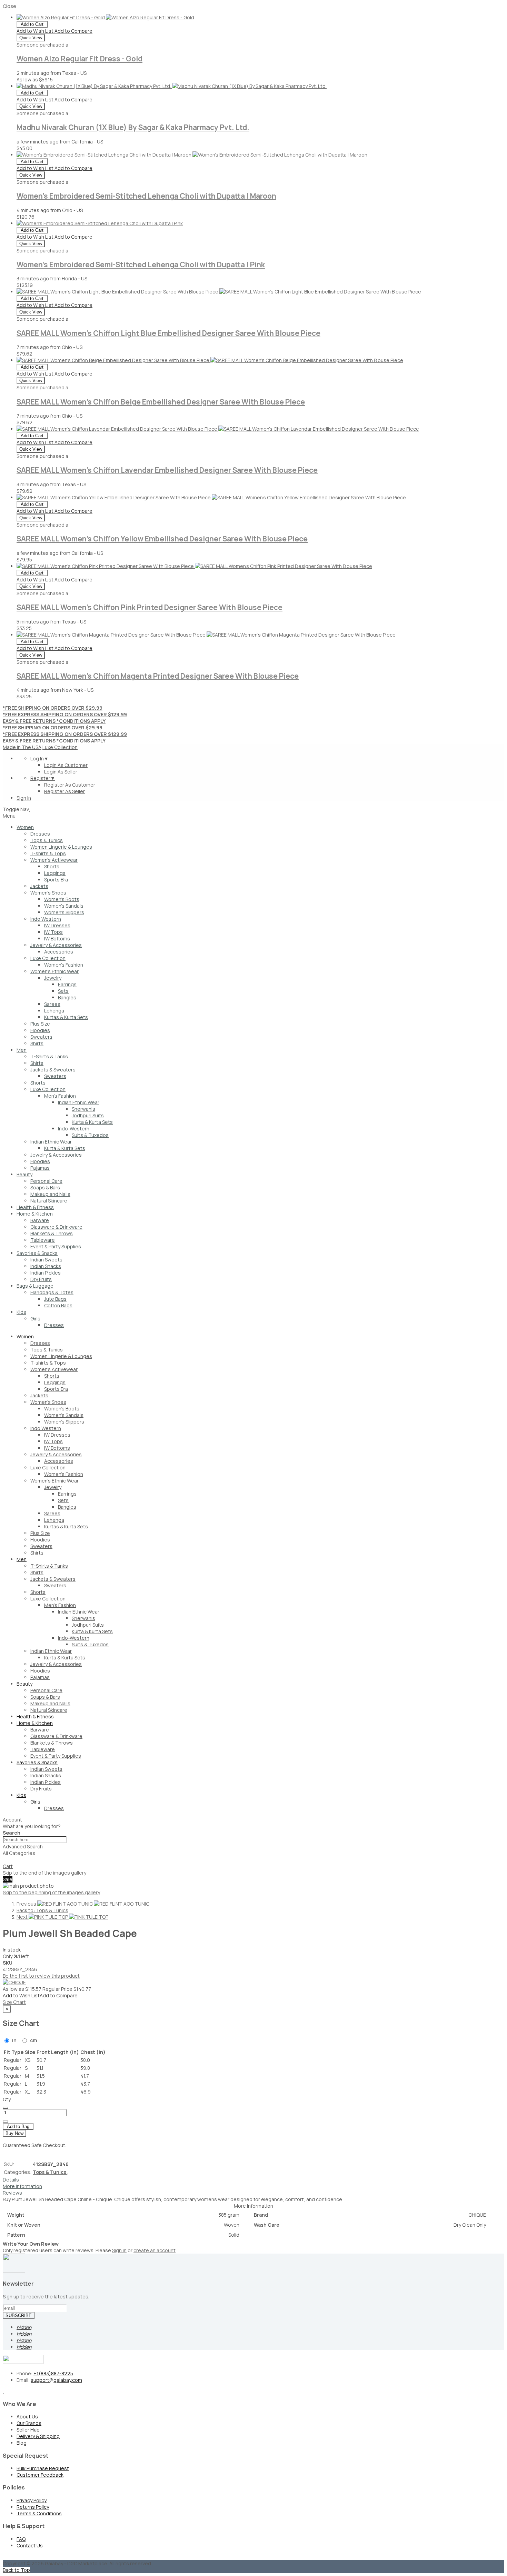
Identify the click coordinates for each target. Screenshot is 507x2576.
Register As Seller (64, 791)
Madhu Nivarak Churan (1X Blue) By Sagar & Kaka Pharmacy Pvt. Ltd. (133, 127)
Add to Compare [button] (73, 31)
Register (43, 778)
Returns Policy (33, 2507)
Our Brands (29, 2423)
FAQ (21, 2539)
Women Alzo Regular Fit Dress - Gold (79, 59)
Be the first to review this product (41, 1976)
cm (33, 2040)
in (14, 2040)
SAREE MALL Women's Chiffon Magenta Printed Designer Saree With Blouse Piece (158, 676)
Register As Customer (70, 785)
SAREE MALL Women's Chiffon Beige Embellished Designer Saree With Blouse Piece (161, 402)
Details (11, 2180)
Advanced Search (23, 1846)
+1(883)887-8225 (53, 2373)
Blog (22, 2443)
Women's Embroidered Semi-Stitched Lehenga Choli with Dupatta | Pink (141, 264)
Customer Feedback (40, 2475)
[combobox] (35, 1840)
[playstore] (3, 2391)
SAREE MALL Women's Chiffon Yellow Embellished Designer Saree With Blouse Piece (162, 539)
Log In (39, 758)
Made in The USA (22, 747)
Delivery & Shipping (38, 2436)
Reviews (12, 2193)
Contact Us (30, 2545)
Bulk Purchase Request (43, 2468)
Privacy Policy (32, 2500)
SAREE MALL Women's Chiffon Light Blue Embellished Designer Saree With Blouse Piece (168, 333)
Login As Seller (61, 772)
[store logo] (29, 809)
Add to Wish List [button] (36, 31)
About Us (27, 2417)
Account (12, 1820)
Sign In (24, 798)
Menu (9, 816)
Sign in (119, 2250)
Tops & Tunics (51, 2172)
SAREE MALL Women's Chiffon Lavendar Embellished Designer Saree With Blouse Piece (167, 470)
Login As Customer (66, 765)
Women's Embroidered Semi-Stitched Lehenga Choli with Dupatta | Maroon (146, 196)
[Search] (6, 1861)
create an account (155, 2250)
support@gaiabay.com (56, 2380)
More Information (22, 2186)
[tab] (254, 1820)
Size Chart (14, 2002)
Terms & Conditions (39, 2513)
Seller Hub (28, 2430)
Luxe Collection (60, 747)
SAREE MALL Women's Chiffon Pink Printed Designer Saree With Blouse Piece (150, 607)
